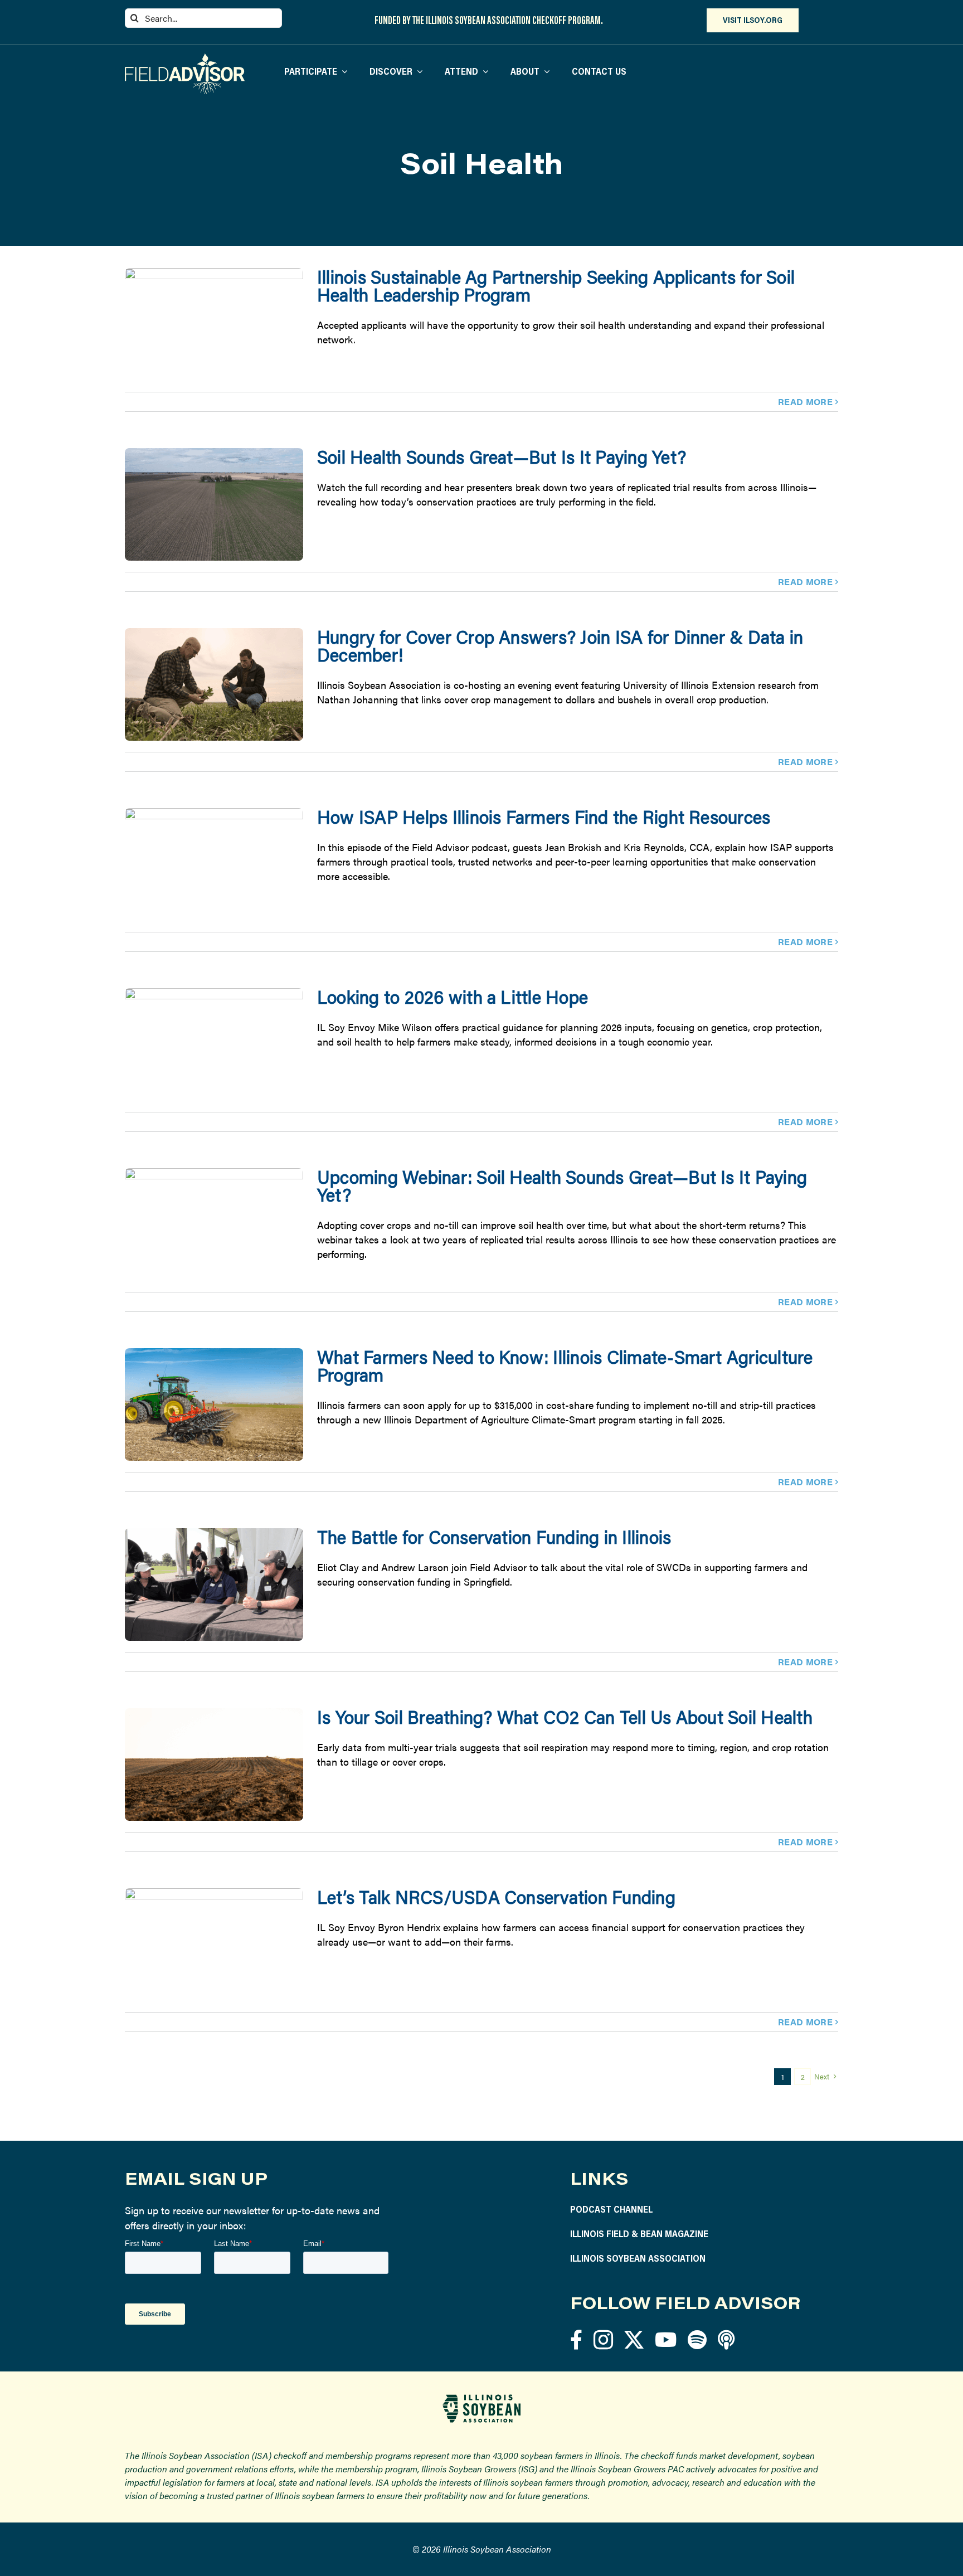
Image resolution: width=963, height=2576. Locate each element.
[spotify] (697, 2339)
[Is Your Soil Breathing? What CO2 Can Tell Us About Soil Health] (214, 1765)
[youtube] (666, 2339)
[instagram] (603, 2339)
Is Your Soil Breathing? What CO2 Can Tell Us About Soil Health (565, 1717)
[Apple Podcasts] (726, 2339)
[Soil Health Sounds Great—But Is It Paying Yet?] (214, 504)
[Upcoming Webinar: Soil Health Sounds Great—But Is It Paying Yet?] (214, 1224)
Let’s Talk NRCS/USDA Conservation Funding (496, 1897)
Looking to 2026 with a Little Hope (453, 997)
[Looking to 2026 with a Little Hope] (214, 1044)
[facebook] (576, 2339)
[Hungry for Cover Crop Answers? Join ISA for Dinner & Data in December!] (214, 684)
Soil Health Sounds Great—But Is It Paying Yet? (502, 457)
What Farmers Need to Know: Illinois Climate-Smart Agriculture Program (565, 1366)
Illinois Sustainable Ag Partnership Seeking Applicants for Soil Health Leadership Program (556, 286)
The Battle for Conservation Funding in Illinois (494, 1537)
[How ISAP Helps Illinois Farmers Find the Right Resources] (214, 864)
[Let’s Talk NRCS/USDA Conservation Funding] (214, 1945)
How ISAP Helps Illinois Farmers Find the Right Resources (544, 817)
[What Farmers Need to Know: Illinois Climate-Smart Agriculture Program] (214, 1404)
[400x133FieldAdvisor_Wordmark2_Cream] (185, 58)
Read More (805, 402)
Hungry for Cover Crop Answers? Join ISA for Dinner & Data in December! (560, 646)
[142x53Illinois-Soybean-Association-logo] (481, 2398)
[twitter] (634, 2339)
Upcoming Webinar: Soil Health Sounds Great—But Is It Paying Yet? (562, 1186)
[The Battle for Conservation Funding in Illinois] (214, 1585)
